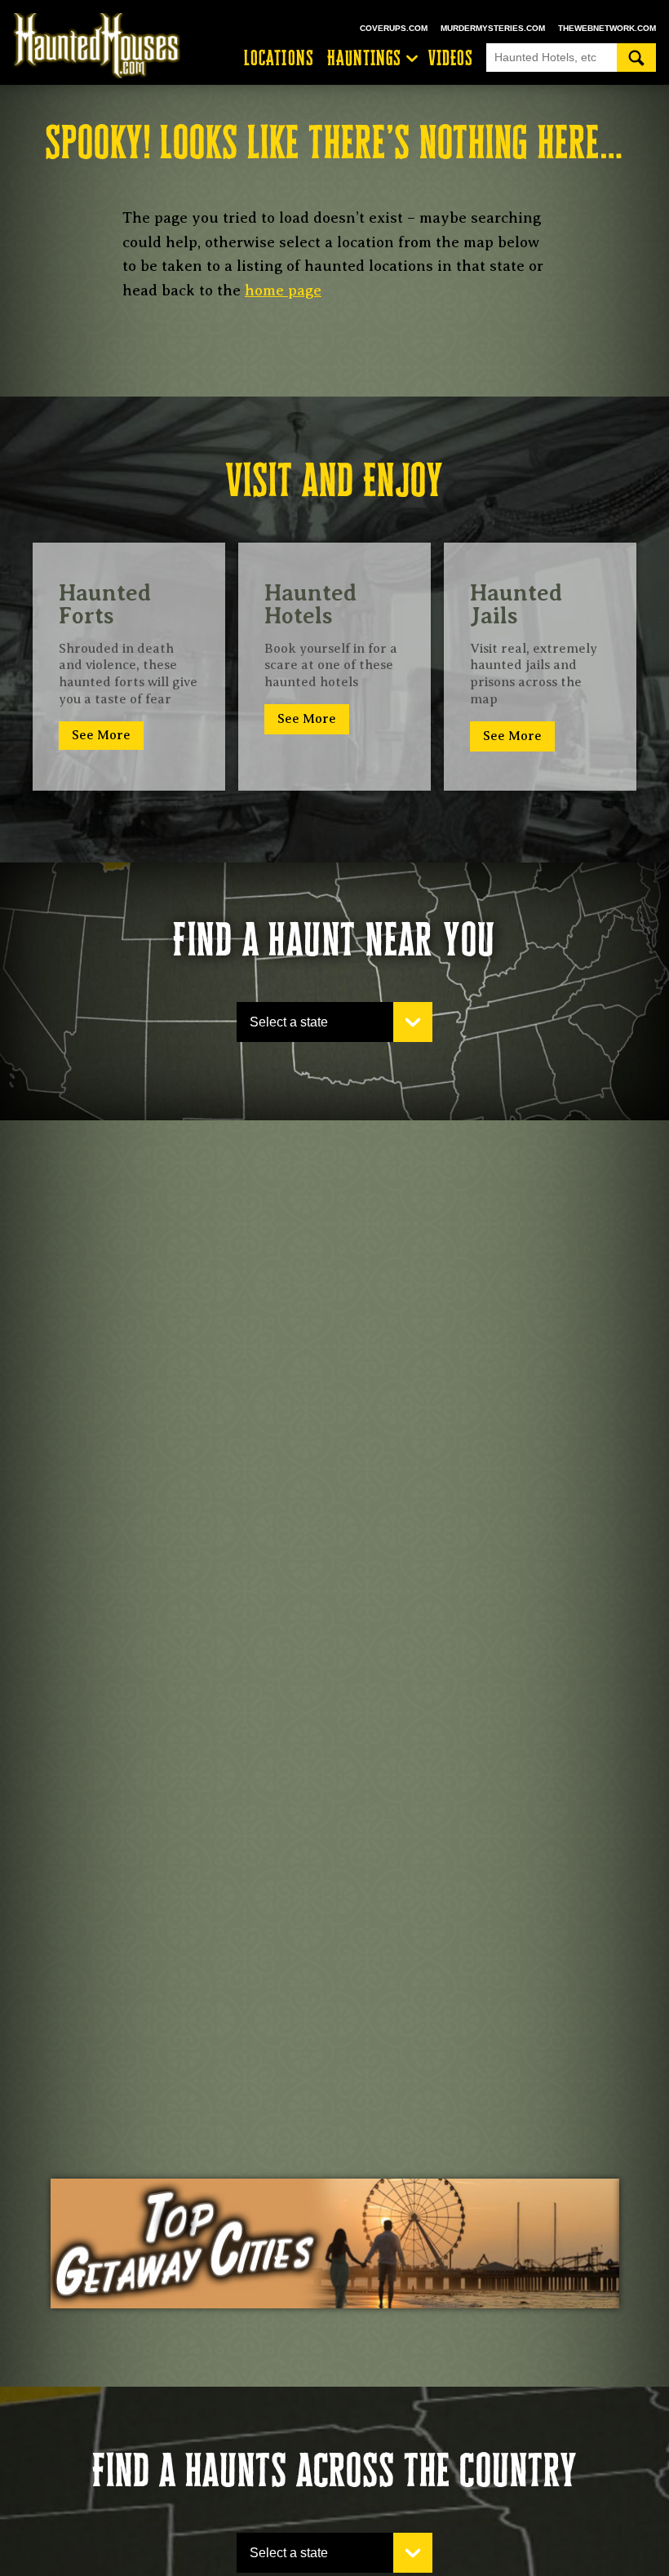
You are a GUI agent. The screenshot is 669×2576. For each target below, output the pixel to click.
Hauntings (365, 58)
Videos (451, 58)
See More (101, 735)
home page (283, 290)
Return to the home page (104, 46)
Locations (279, 58)
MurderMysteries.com (493, 28)
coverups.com (394, 28)
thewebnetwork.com (607, 28)
